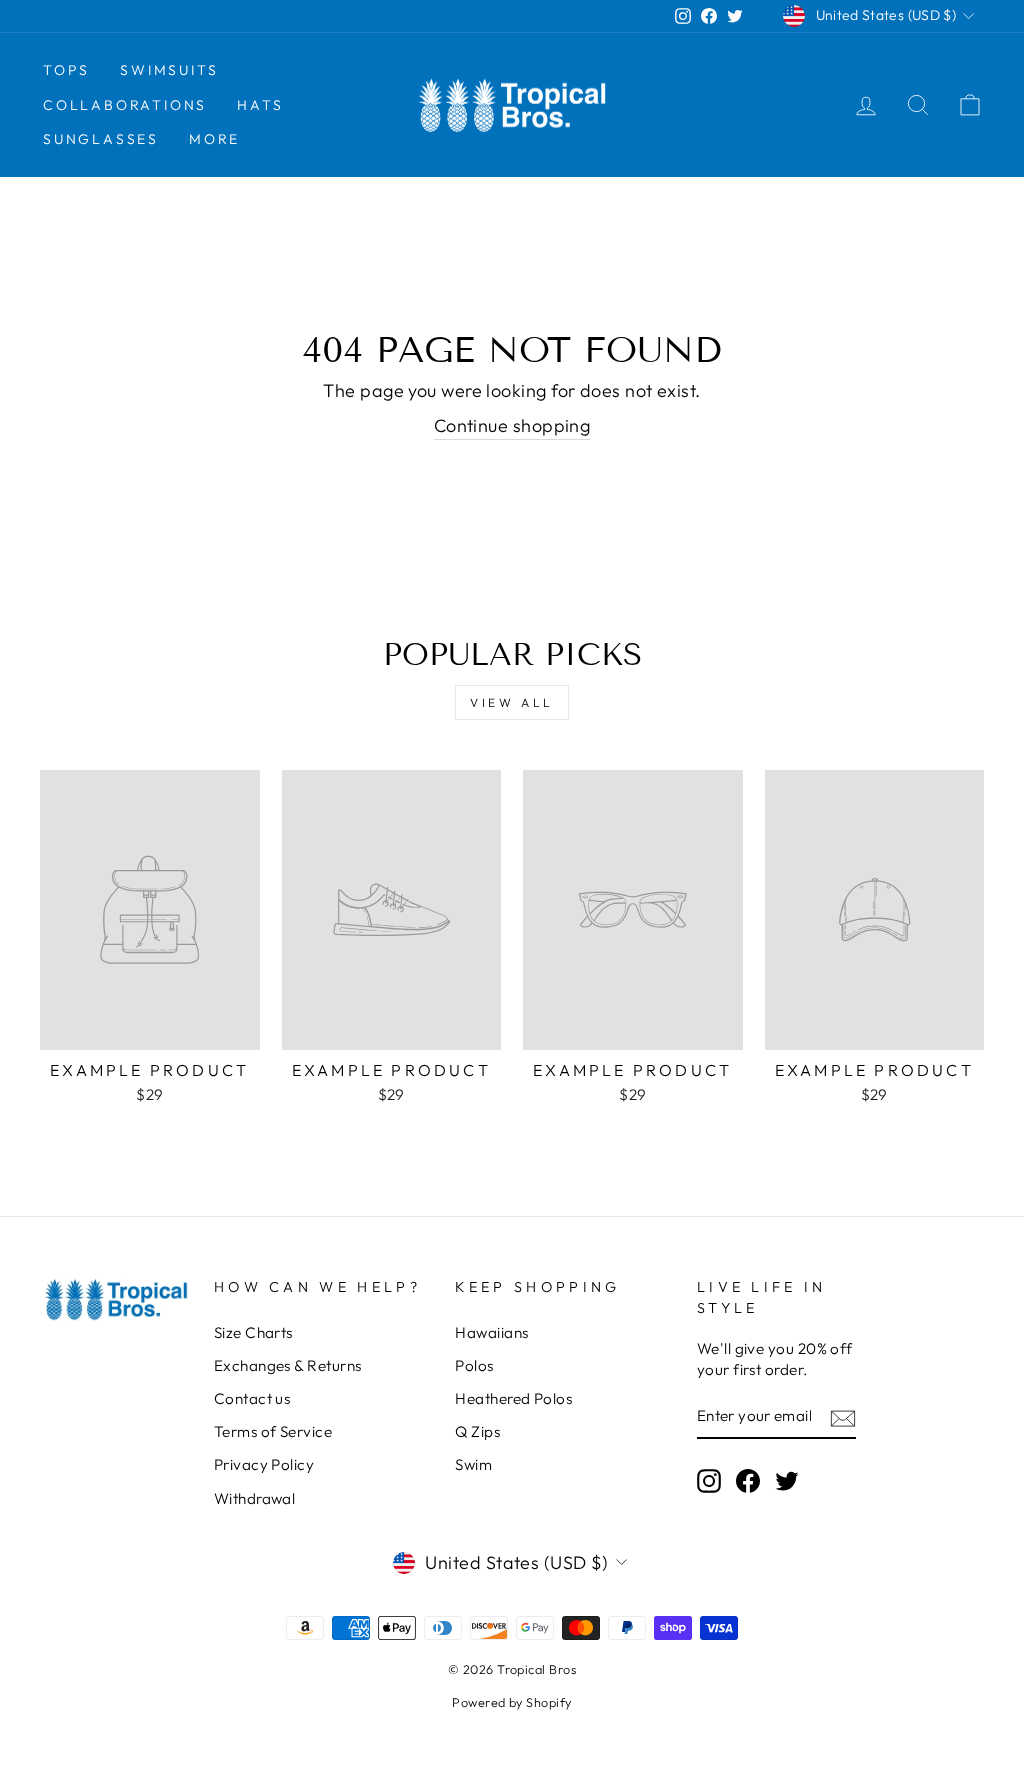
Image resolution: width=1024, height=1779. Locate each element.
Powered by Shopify (511, 1702)
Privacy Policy (264, 1464)
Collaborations (125, 105)
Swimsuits (169, 70)
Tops (66, 70)
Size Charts (253, 1332)
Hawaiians (491, 1332)
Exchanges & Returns (288, 1365)
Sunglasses (101, 139)
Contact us (252, 1398)
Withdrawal (255, 1498)
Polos (474, 1365)
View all (512, 702)
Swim (473, 1464)
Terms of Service (273, 1431)
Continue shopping (512, 425)
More (214, 139)
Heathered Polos (513, 1398)
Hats (260, 105)
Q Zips (477, 1431)
